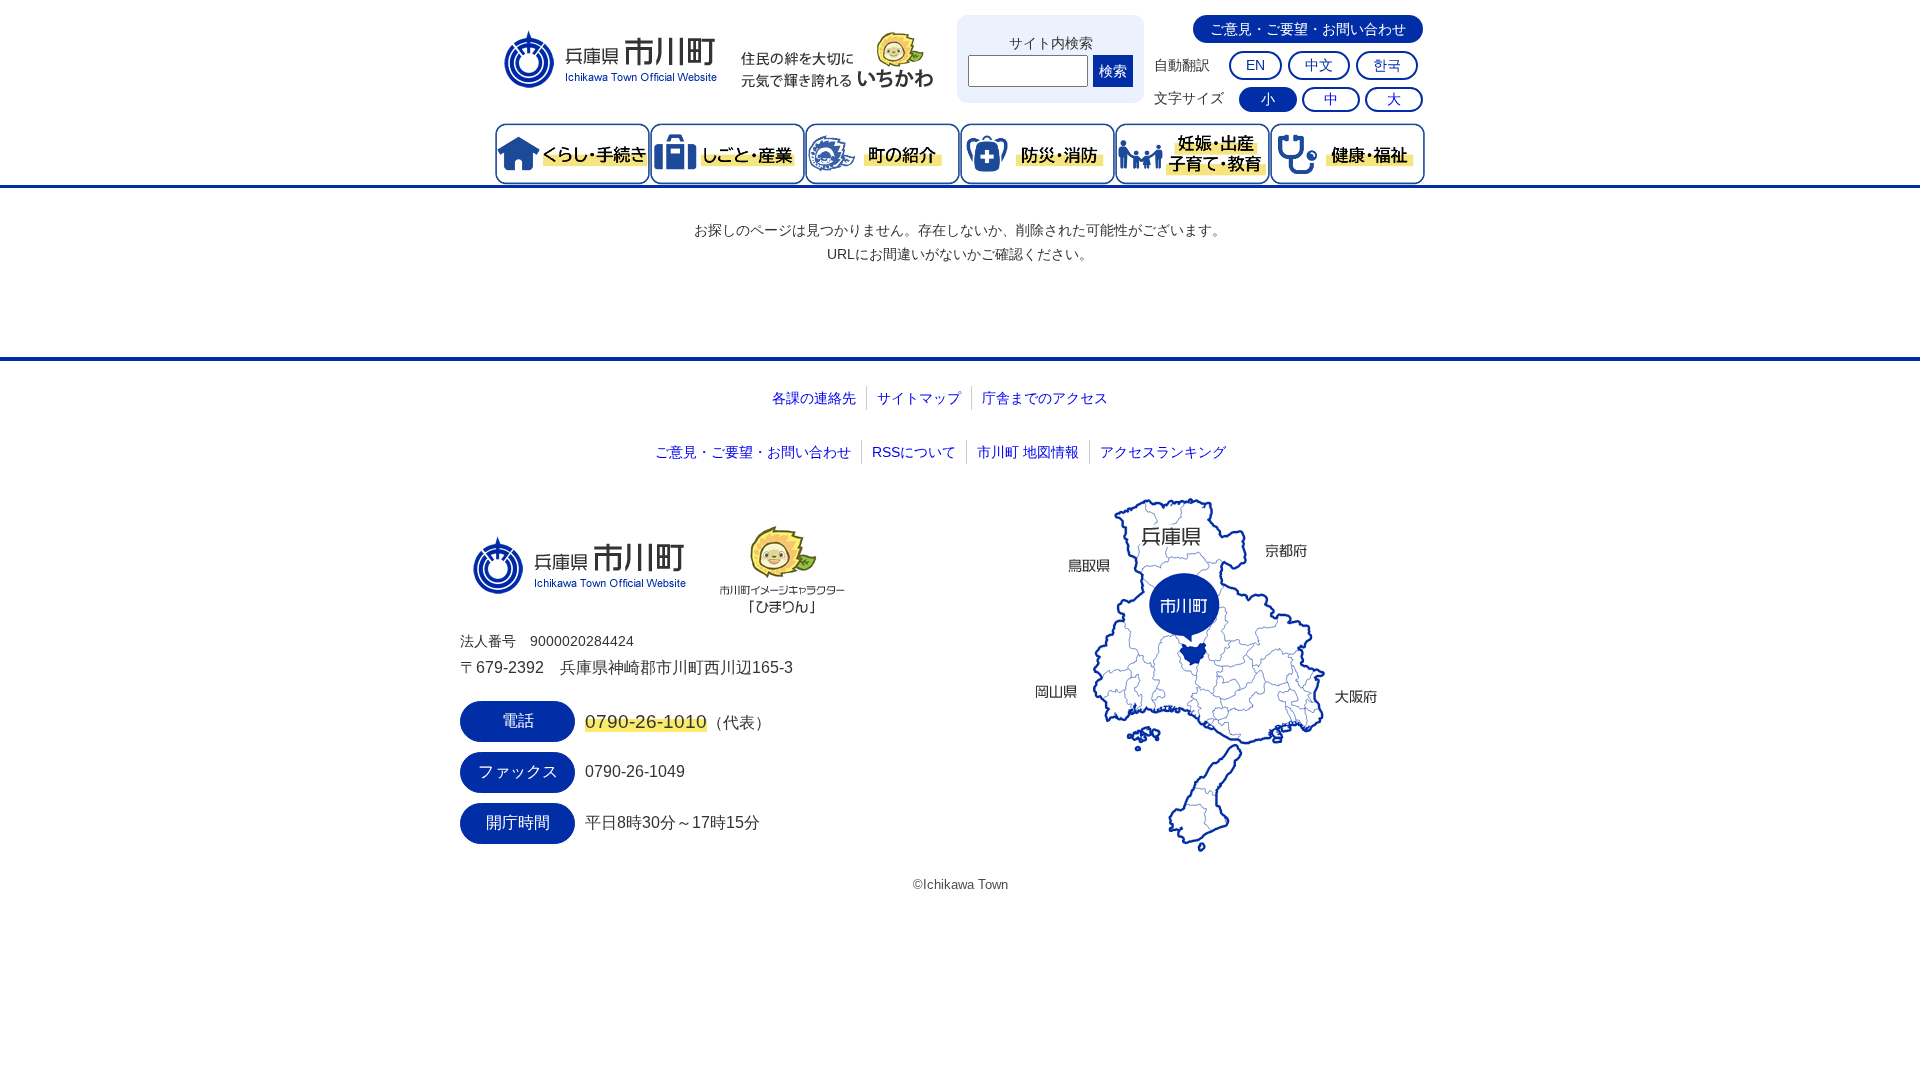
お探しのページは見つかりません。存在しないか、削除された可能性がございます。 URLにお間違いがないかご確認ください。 (960, 242)
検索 (1113, 71)
